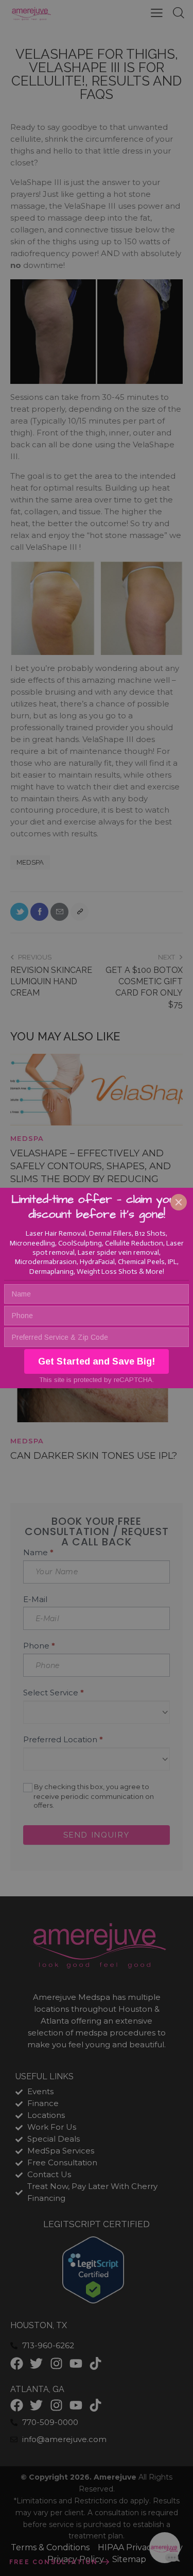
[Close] (179, 1202)
